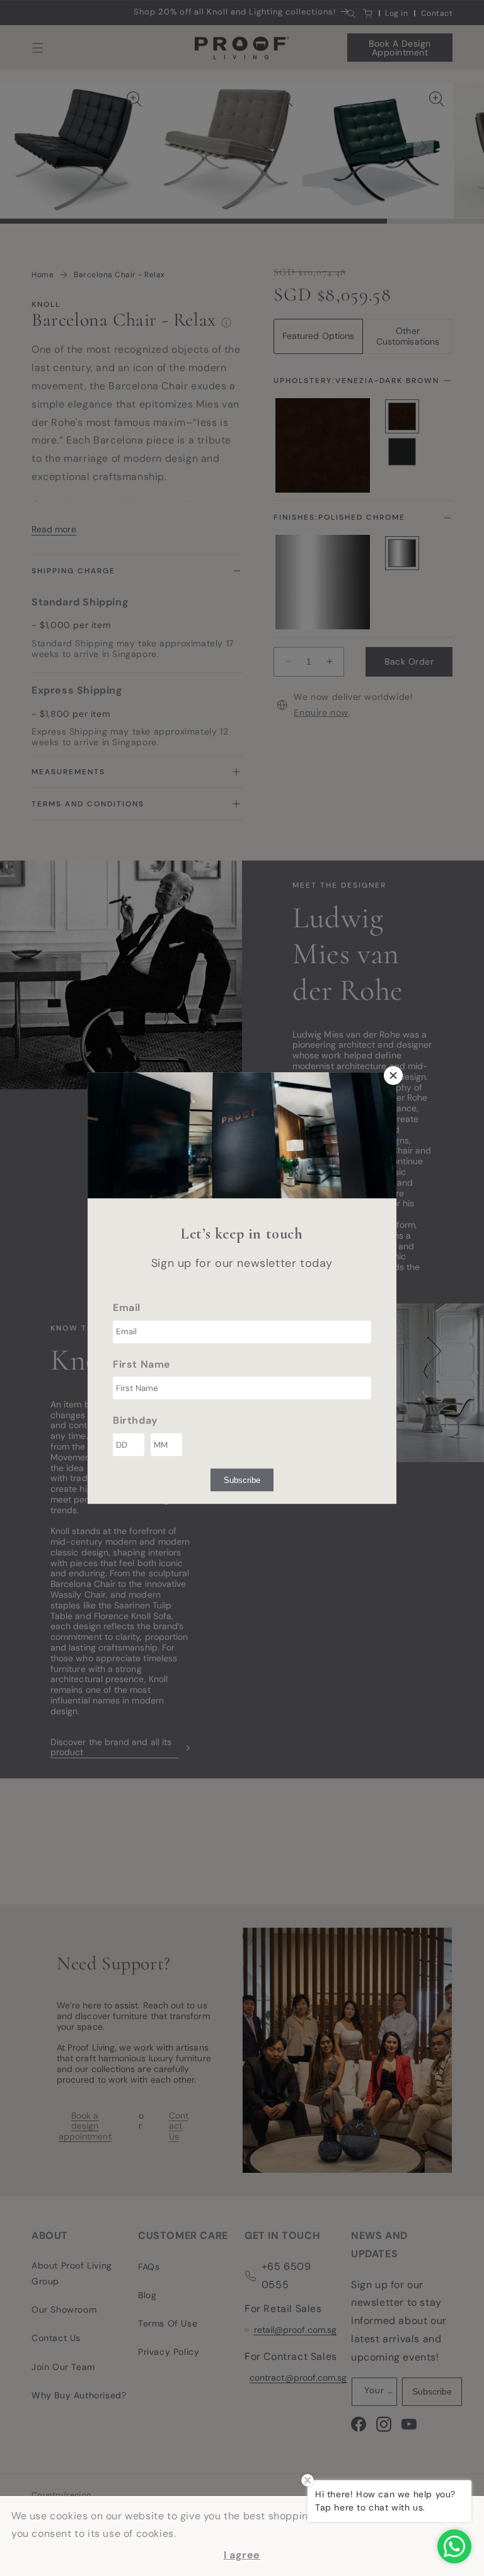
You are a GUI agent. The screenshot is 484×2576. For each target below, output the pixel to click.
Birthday (135, 1421)
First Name (142, 1364)
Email (127, 1308)
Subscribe (242, 1480)
